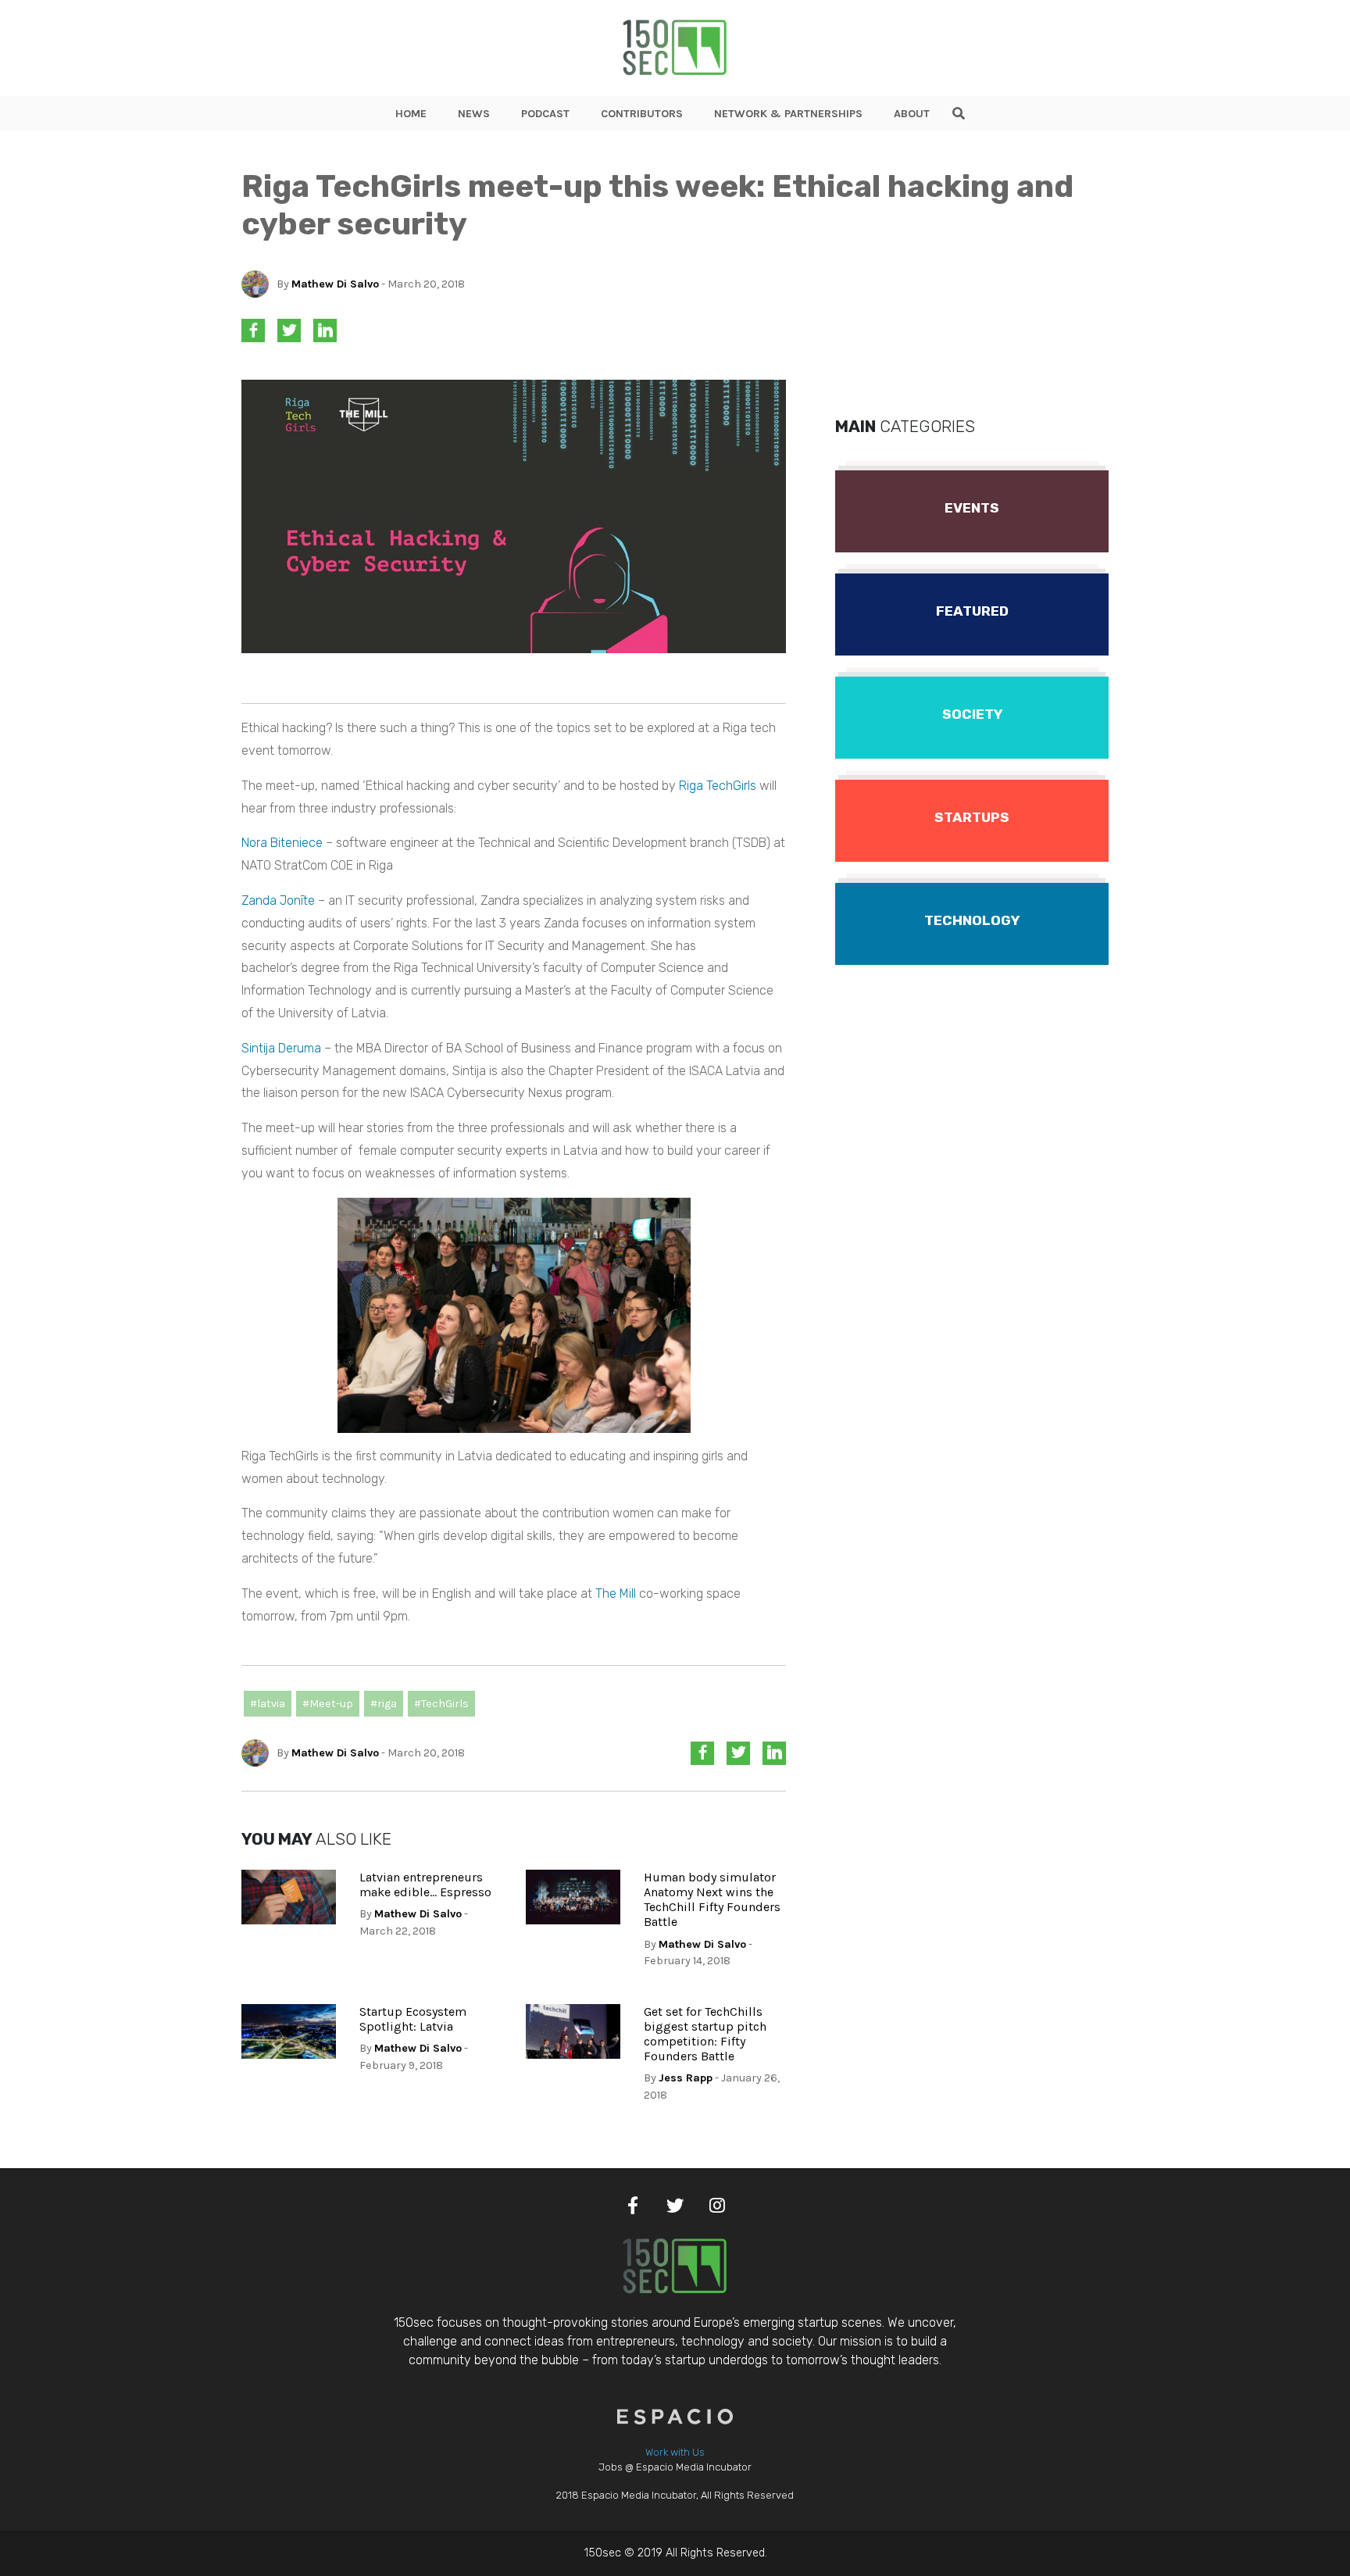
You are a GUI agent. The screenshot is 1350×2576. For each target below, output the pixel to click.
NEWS (474, 114)
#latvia (268, 1704)
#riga (384, 1704)
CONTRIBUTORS (642, 114)
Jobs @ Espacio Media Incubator (675, 2467)
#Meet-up (328, 1704)
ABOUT (912, 114)
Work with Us (675, 2452)
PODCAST (545, 114)
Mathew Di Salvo (335, 284)
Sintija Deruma (281, 1048)
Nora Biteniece (282, 843)
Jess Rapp (686, 2078)
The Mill (617, 1593)
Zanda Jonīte (278, 900)
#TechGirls (441, 1704)
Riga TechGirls (718, 786)
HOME (411, 114)
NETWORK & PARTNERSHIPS (788, 114)
